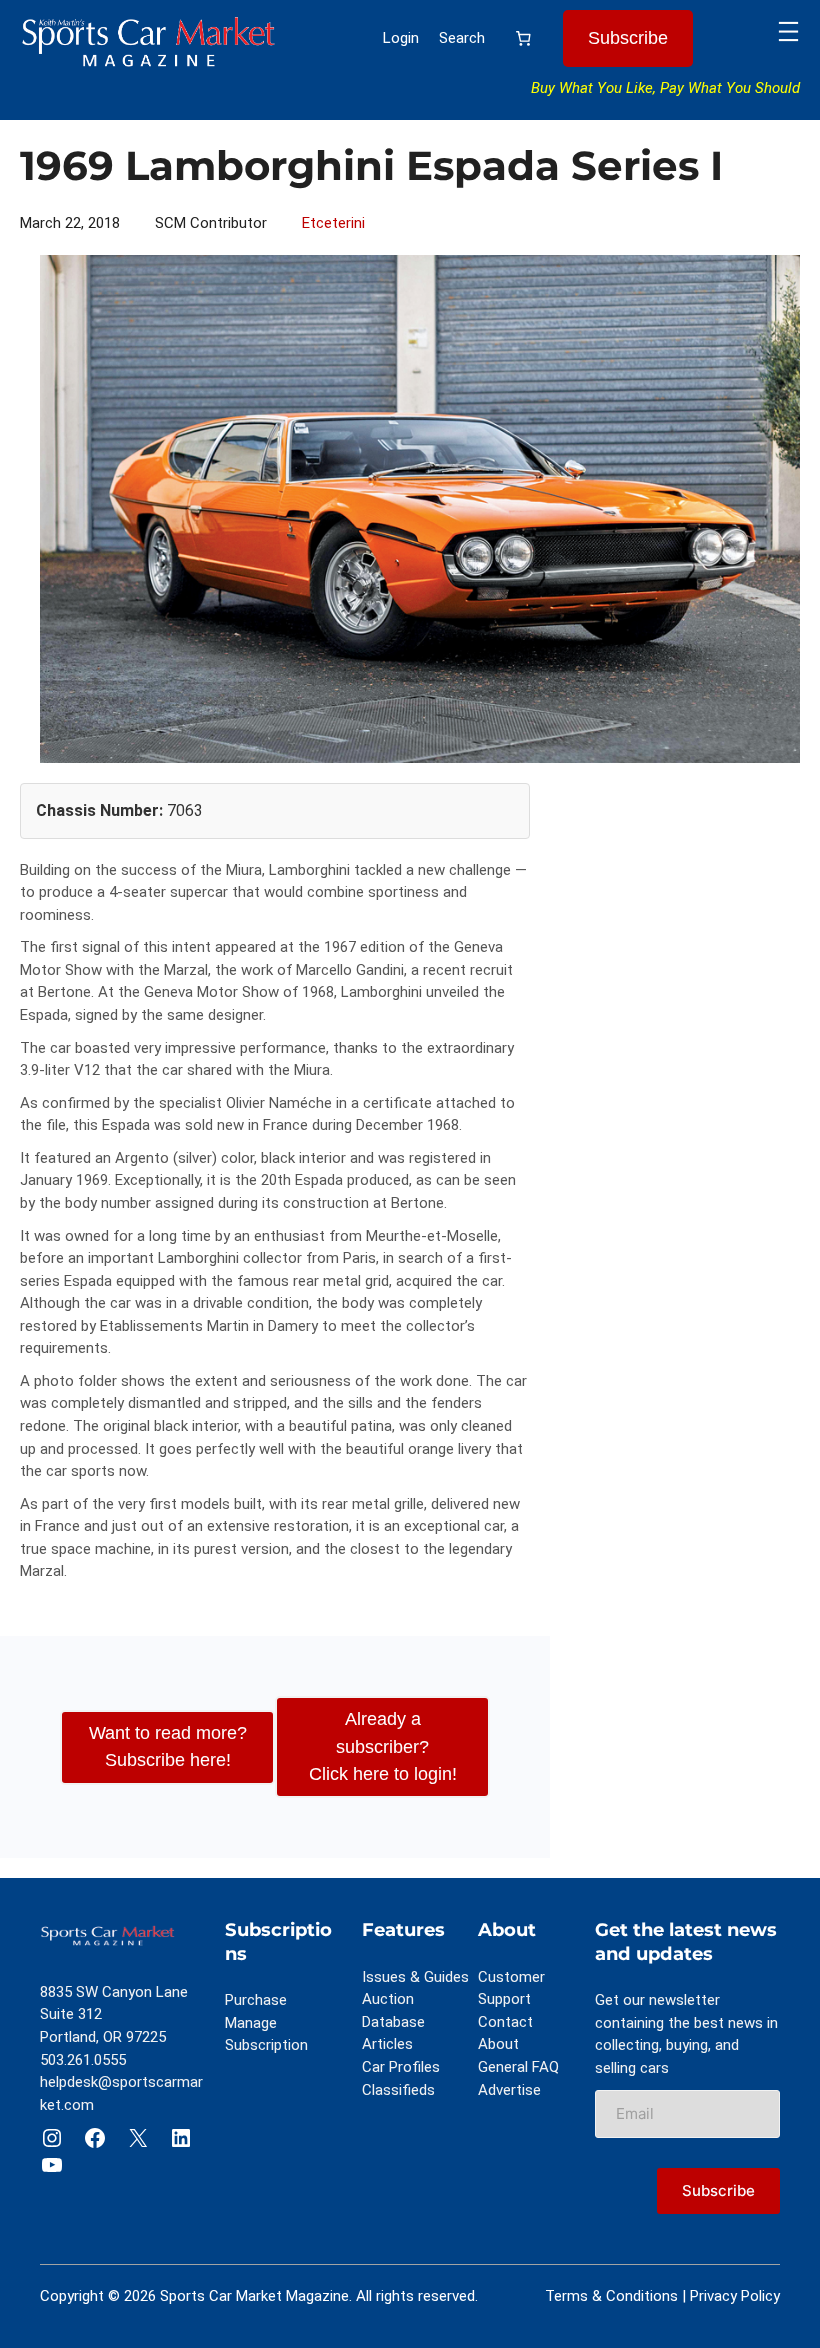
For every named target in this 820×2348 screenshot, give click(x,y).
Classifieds (398, 2090)
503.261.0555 (83, 2060)
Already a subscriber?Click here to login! (383, 1746)
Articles (387, 2044)
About (498, 2044)
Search (462, 38)
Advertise (509, 2090)
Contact (505, 2022)
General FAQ (518, 2067)
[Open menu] (788, 31)
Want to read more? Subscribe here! (168, 1746)
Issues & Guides (415, 1977)
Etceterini (333, 223)
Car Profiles (401, 2067)
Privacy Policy (735, 2296)
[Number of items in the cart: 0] (524, 39)
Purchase (256, 2000)
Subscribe (628, 38)
